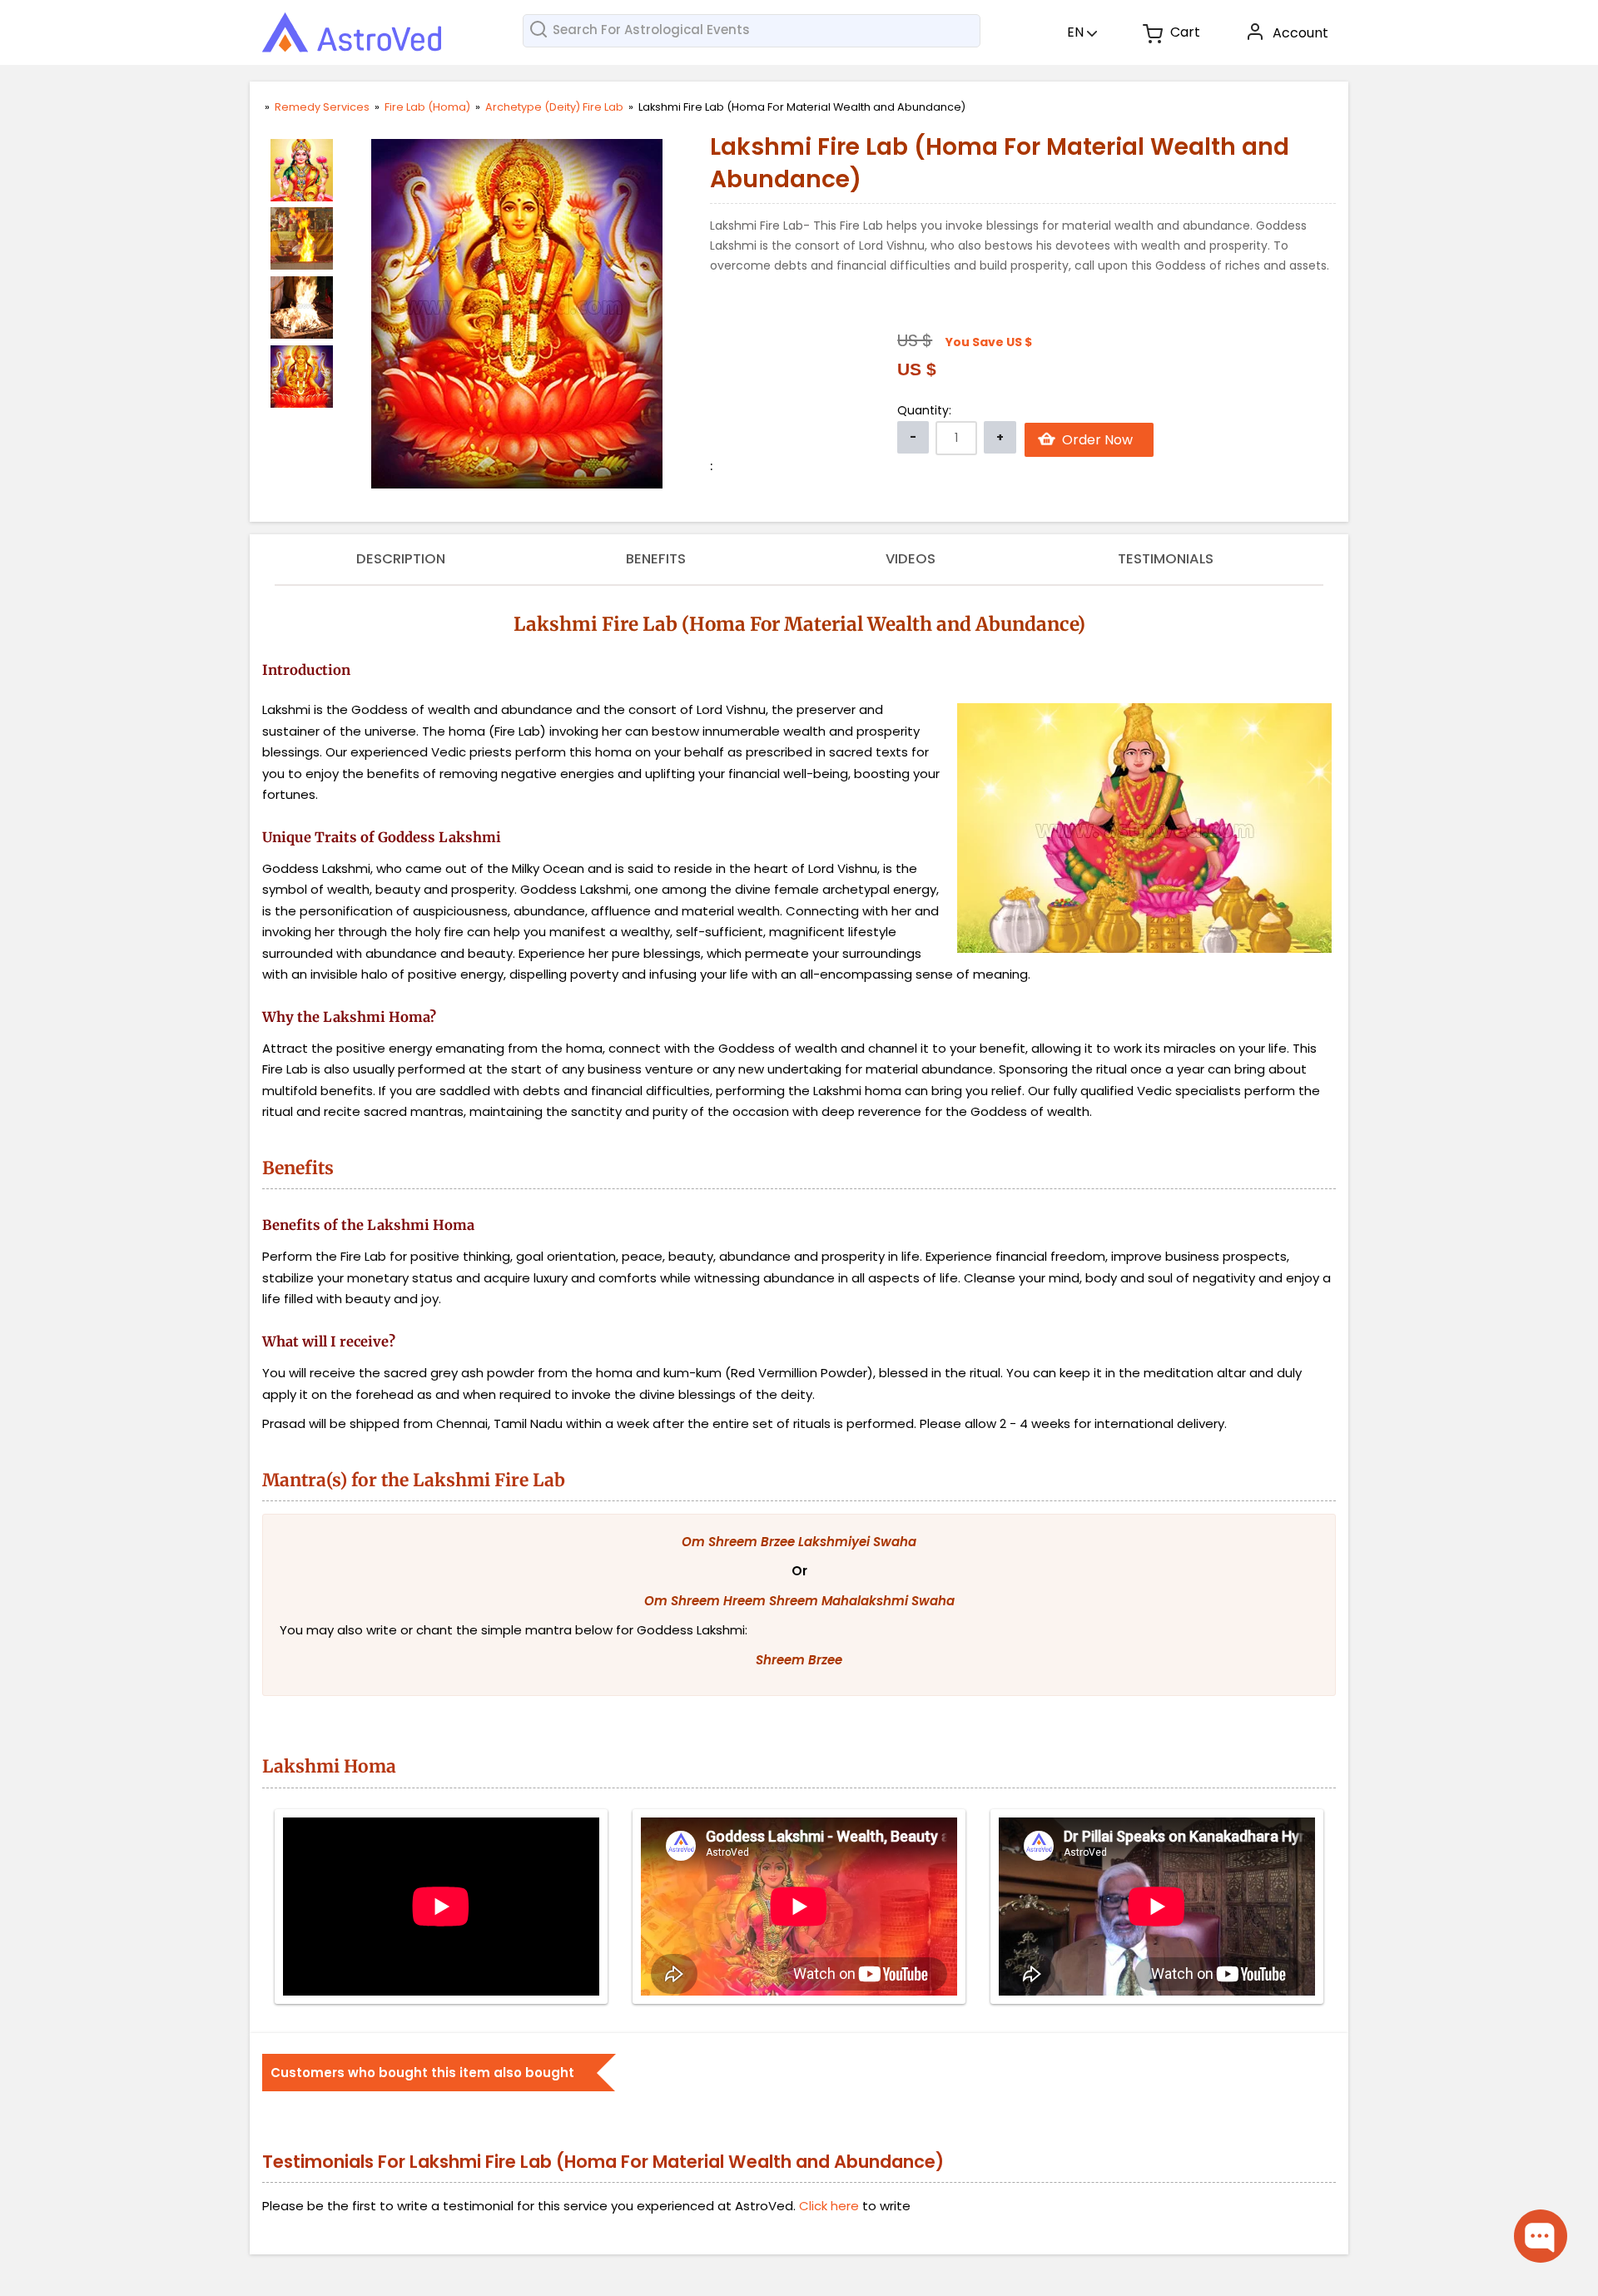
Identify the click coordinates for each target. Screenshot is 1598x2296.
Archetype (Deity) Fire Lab (556, 107)
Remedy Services (323, 107)
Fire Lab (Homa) (429, 107)
